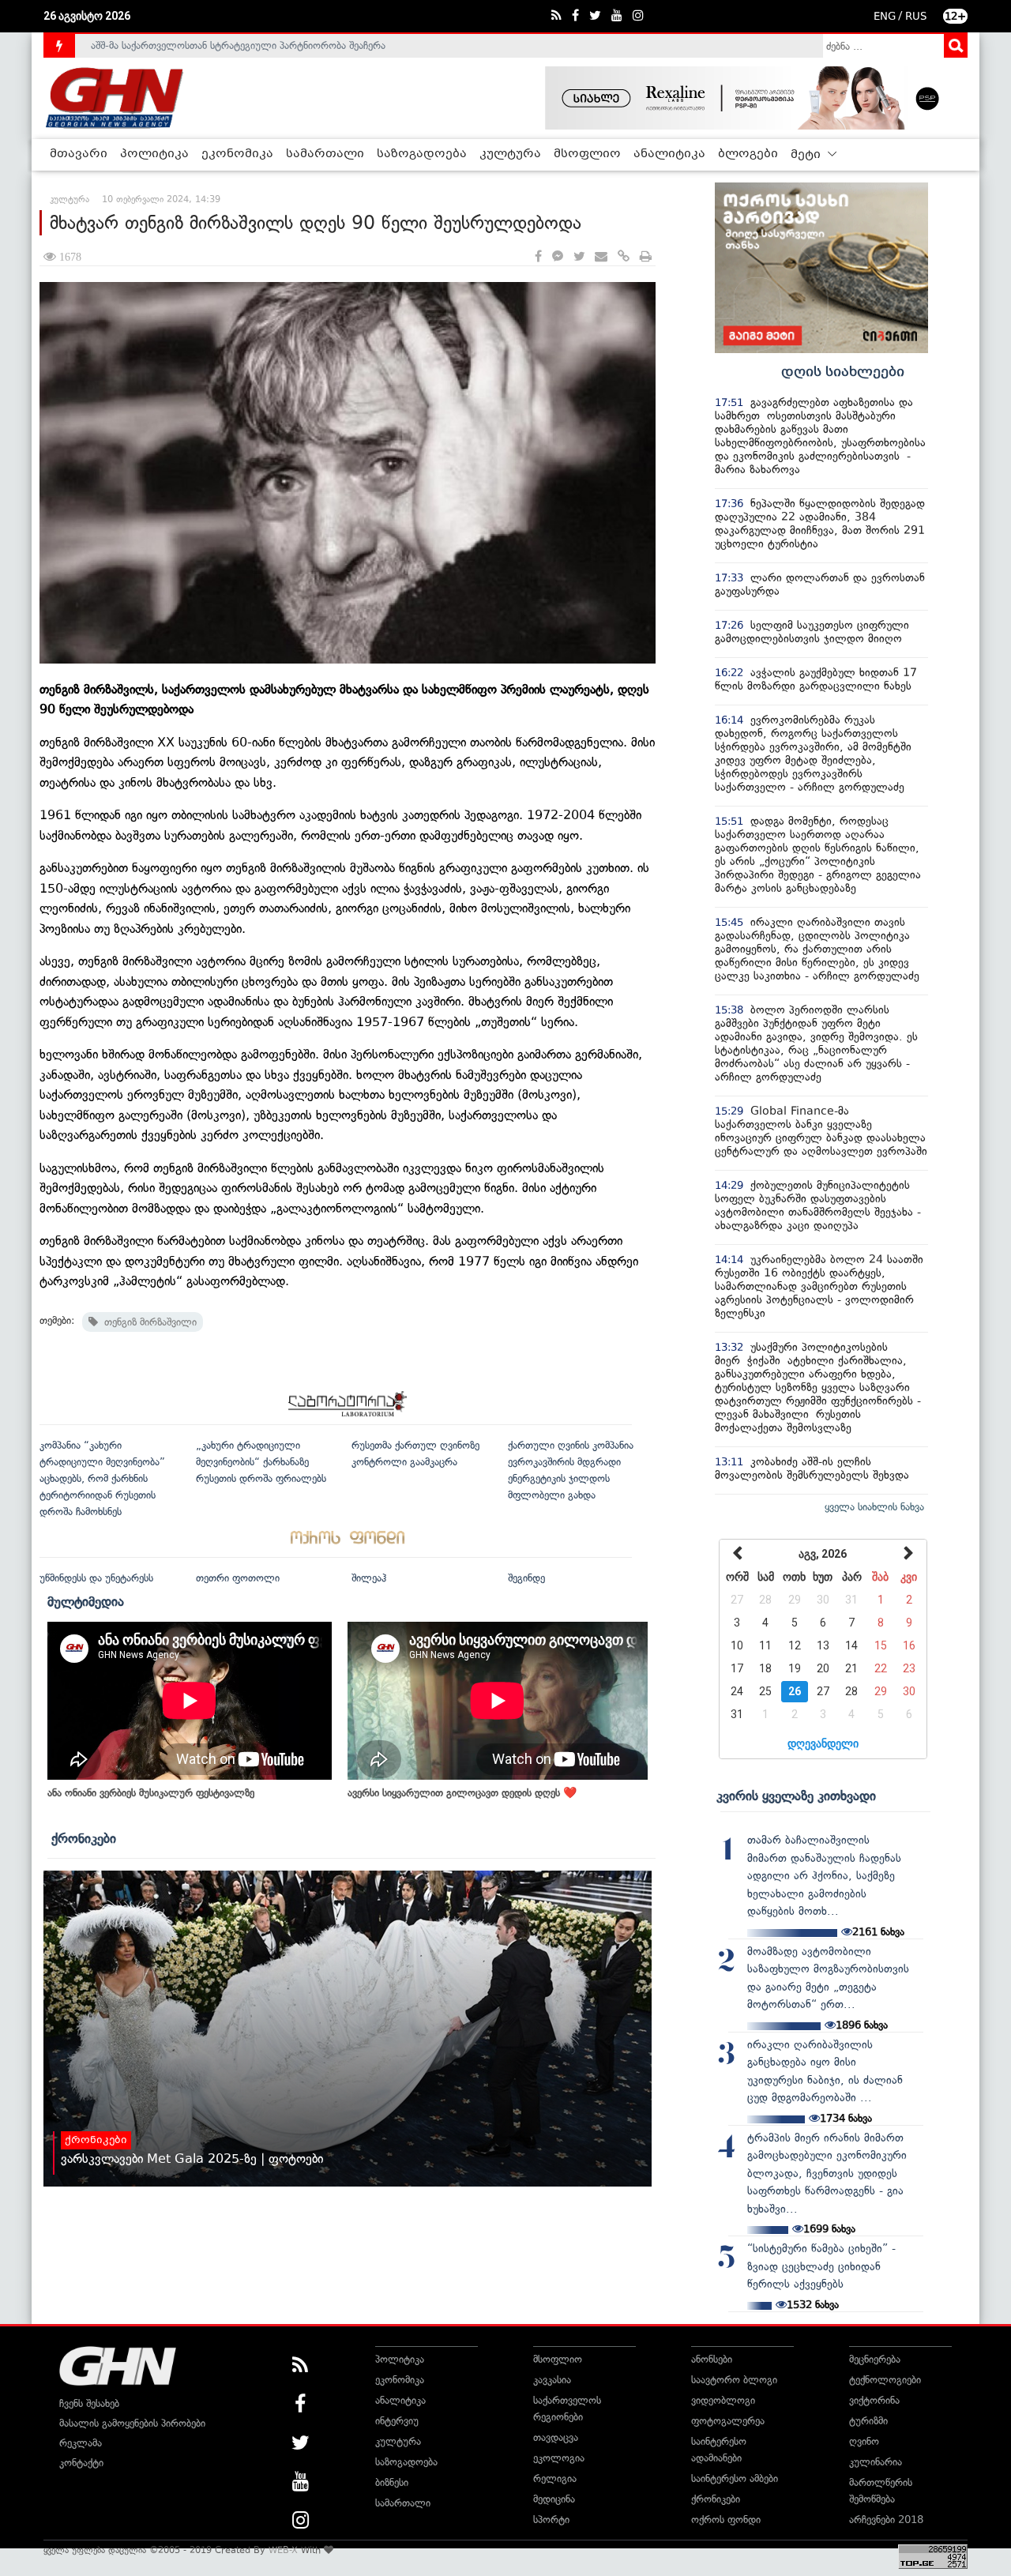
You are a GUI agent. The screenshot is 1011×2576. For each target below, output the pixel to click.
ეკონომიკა (237, 154)
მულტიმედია (86, 1601)
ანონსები (712, 2359)
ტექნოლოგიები (885, 2380)
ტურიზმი (868, 2421)
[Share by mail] (601, 257)
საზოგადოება (422, 154)
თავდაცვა (556, 2437)
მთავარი (79, 154)
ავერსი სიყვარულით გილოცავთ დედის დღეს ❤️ (462, 1793)
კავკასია (552, 2380)
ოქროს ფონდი (726, 2520)
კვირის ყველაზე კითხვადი (796, 1796)
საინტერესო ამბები (735, 2478)
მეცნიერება (875, 2359)
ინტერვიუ (397, 2421)
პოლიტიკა (154, 154)
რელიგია (555, 2478)
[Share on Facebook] (538, 257)
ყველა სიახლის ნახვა (874, 1507)
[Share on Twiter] (579, 257)
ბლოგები (748, 154)
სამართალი (325, 154)
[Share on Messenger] (558, 257)
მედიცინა (554, 2499)
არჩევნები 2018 (886, 2520)
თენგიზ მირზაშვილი (147, 1322)
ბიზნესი (392, 2482)
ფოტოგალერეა (728, 2421)
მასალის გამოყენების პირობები (132, 2423)
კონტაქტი (81, 2463)
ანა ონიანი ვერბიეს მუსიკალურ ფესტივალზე (151, 1793)
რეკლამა (81, 2443)
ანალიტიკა (669, 154)
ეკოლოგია (559, 2458)
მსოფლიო (587, 154)
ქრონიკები (84, 1838)
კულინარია (876, 2462)
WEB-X (283, 2550)
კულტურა (510, 154)
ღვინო (864, 2441)
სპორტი (551, 2520)
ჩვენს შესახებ (89, 2403)
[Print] (646, 257)
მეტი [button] (807, 155)
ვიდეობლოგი (723, 2400)
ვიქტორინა (874, 2400)
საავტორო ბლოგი (734, 2380)
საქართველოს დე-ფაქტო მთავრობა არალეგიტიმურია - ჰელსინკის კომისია (268, 45)
